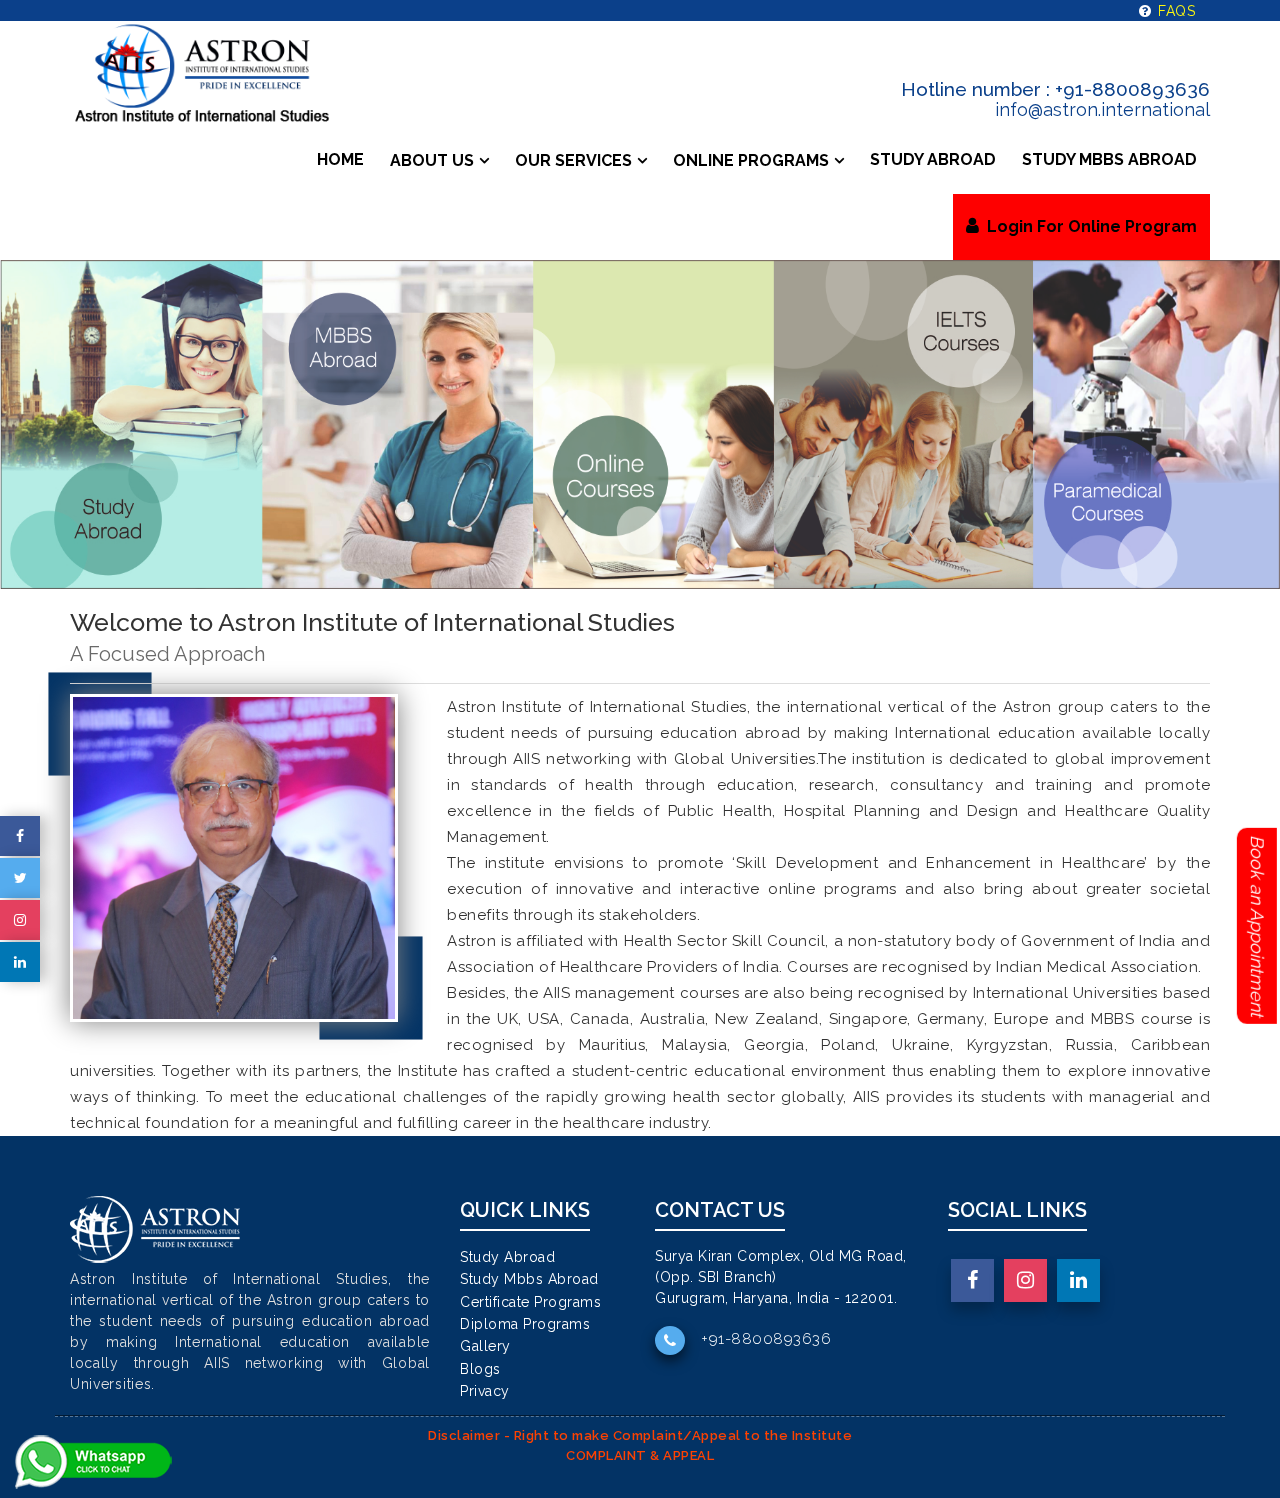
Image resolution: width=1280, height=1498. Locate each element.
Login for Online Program (1088, 226)
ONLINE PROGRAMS (751, 160)
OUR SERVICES (573, 160)
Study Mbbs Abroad (529, 1279)
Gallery (485, 1346)
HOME (340, 159)
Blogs (480, 1369)
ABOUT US (432, 160)
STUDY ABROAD (933, 159)
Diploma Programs (525, 1324)
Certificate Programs (530, 1302)
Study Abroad (507, 1257)
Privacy (485, 1391)
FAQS (1174, 11)
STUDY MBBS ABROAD (1109, 159)
